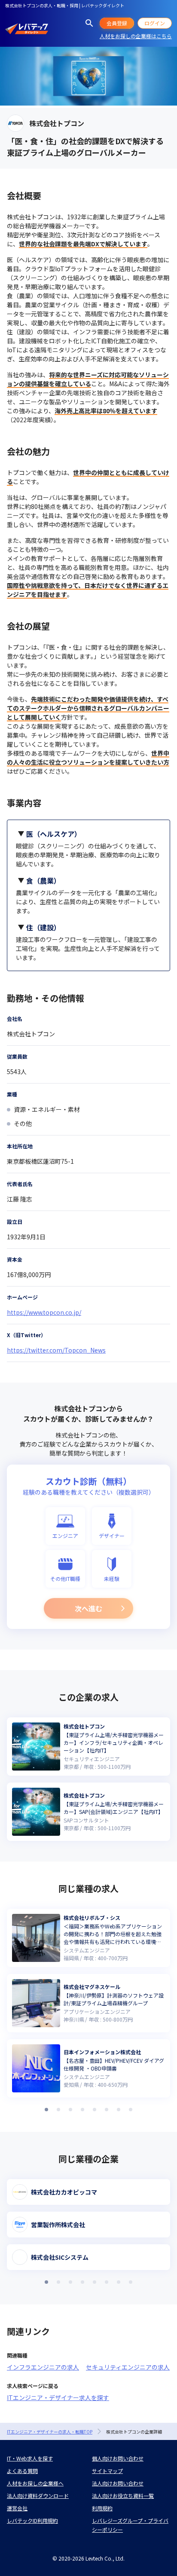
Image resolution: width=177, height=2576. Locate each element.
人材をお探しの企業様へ (35, 2483)
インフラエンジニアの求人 (43, 2367)
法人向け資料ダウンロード (38, 2496)
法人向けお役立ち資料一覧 (123, 2496)
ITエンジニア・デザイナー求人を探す (58, 2397)
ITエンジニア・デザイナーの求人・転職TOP (50, 2432)
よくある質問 (22, 2471)
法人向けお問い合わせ (118, 2483)
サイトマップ (107, 2471)
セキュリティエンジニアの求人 (128, 2367)
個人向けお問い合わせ (118, 2458)
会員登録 (117, 23)
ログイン (155, 23)
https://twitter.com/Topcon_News (56, 1350)
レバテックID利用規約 (32, 2520)
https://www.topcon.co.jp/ (44, 1312)
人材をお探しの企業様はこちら (136, 36)
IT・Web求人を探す (30, 2458)
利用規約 (102, 2508)
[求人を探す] (89, 23)
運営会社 (17, 2508)
